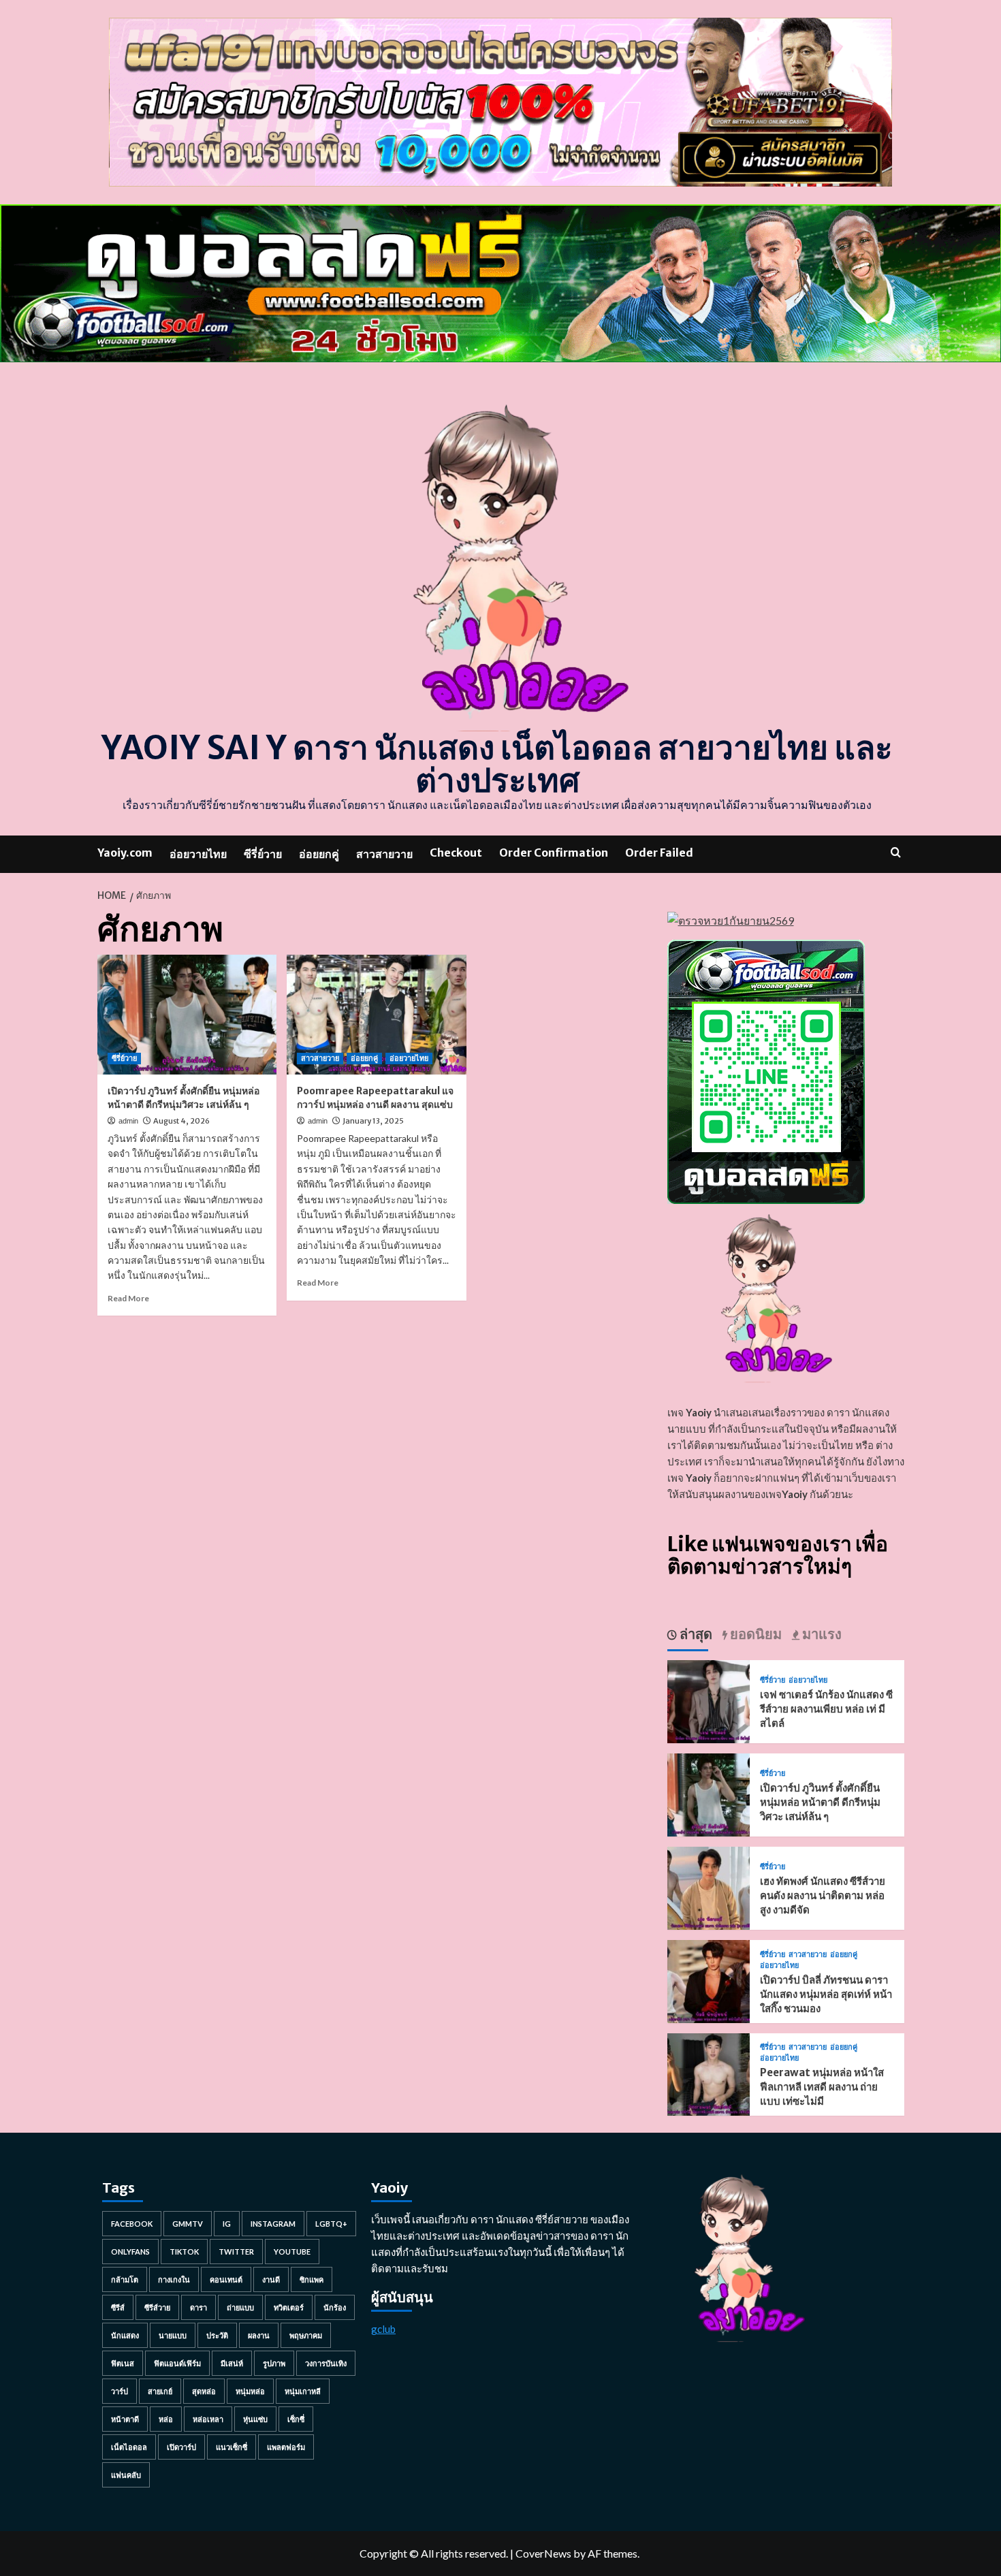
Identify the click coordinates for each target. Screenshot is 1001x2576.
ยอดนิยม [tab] (754, 1634)
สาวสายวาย (384, 854)
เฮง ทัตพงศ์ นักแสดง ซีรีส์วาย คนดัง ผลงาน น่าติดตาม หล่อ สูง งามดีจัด (823, 1895)
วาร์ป (120, 2391)
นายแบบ (173, 2335)
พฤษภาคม (306, 2335)
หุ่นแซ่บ (255, 2419)
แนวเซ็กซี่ (232, 2447)
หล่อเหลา (208, 2419)
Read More (128, 1298)
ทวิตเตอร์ (289, 2307)
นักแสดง (125, 2335)
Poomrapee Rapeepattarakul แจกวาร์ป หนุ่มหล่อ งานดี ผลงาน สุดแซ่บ (375, 1098)
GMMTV (188, 2224)
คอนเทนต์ (226, 2279)
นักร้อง (335, 2307)
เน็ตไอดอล (129, 2447)
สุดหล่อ (204, 2391)
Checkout (456, 853)
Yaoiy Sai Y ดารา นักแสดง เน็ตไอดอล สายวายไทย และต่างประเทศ (497, 764)
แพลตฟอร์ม (286, 2447)
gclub (383, 2329)
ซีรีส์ (118, 2307)
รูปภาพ (274, 2363)
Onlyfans (130, 2252)
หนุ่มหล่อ (250, 2391)
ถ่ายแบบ (240, 2307)
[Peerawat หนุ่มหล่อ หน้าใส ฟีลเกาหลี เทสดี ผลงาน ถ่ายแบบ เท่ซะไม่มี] (709, 2073)
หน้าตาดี (125, 2419)
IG (227, 2224)
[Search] (896, 852)
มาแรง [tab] (821, 1634)
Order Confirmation (554, 853)
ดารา (198, 2307)
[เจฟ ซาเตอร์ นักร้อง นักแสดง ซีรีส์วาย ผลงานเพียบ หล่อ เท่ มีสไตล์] (709, 1700)
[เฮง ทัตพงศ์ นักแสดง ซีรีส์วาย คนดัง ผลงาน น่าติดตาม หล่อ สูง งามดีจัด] (709, 1887)
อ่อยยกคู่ (319, 854)
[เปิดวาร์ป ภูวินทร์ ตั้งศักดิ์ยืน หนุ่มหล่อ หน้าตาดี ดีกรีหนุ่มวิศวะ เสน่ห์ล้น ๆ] (187, 1015)
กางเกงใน (174, 2279)
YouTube (292, 2252)
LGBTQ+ (331, 2224)
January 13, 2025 (373, 1121)
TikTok (184, 2252)
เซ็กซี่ (296, 2419)
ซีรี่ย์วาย (263, 854)
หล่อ (166, 2419)
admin (128, 1121)
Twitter (236, 2252)
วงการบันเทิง (326, 2363)
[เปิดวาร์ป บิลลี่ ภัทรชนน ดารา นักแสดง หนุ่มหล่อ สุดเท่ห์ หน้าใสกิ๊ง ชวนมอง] (709, 1980)
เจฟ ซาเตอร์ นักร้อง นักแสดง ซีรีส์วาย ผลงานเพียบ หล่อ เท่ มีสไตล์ (826, 1709)
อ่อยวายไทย (198, 854)
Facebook (132, 2224)
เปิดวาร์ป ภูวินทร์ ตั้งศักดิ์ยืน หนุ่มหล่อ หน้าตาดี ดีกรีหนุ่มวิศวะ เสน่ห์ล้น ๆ (184, 1098)
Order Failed (659, 853)
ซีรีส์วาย (157, 2307)
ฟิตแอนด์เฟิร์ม (177, 2363)
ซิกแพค (312, 2279)
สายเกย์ (160, 2391)
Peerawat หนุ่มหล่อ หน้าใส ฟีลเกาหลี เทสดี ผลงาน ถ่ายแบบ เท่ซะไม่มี (822, 2087)
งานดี (271, 2279)
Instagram (273, 2224)
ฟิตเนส (123, 2363)
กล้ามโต (125, 2279)
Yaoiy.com (125, 853)
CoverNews (543, 2553)
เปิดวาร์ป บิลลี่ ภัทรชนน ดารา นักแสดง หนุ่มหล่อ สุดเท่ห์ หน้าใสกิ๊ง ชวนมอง (826, 1994)
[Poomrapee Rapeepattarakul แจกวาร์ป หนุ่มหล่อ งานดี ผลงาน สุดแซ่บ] (377, 1015)
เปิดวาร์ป (181, 2447)
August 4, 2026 (181, 1121)
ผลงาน (259, 2335)
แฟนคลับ (126, 2475)
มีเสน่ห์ (232, 2363)
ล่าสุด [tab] (695, 1634)
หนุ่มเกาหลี (303, 2391)
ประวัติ (217, 2335)
